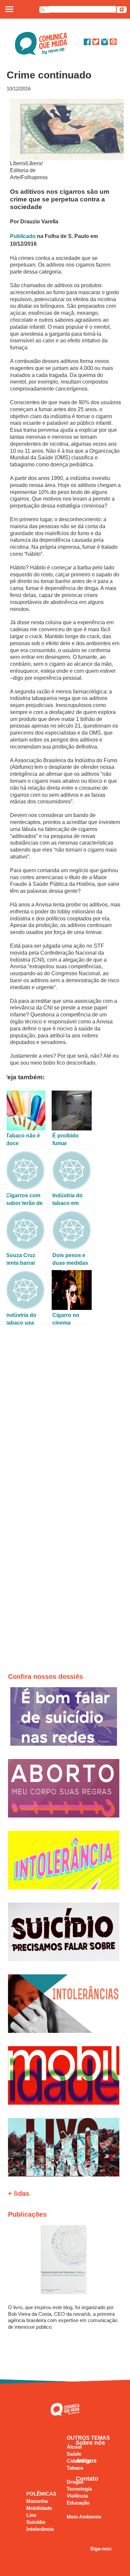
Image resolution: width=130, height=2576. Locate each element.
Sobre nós (90, 2443)
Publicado (23, 236)
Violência (77, 2496)
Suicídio (36, 2522)
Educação (78, 2503)
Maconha (37, 2501)
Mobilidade (39, 2508)
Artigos (86, 2461)
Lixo (31, 2515)
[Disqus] (65, 1416)
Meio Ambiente (84, 2517)
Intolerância (40, 2529)
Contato (87, 2479)
